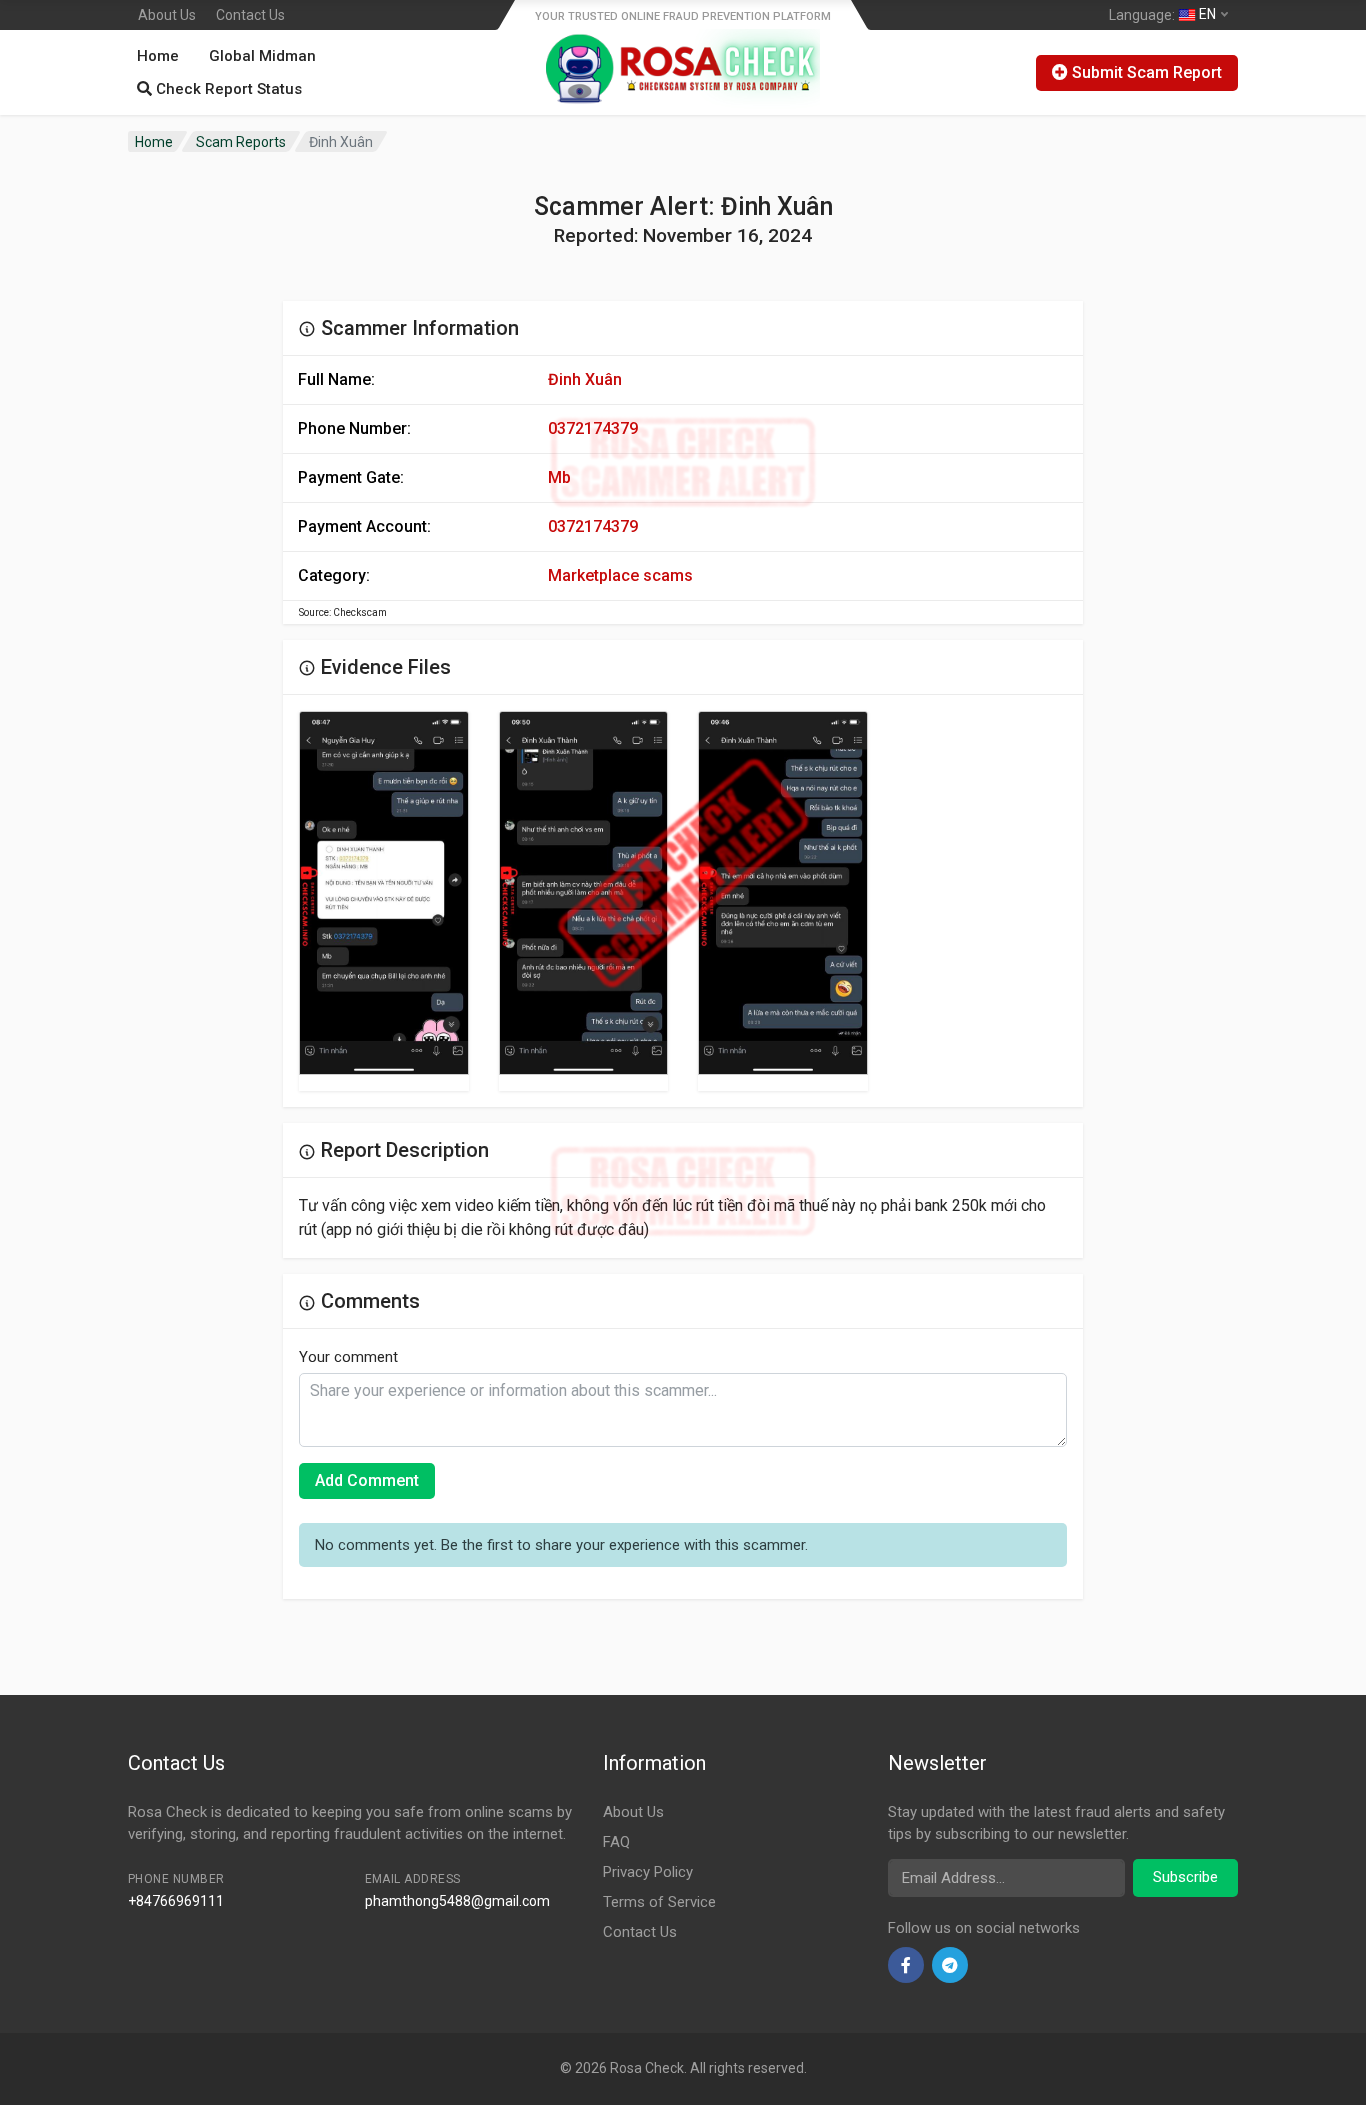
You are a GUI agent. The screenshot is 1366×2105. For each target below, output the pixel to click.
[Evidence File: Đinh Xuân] (384, 893)
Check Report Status (227, 89)
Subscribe (1185, 1877)
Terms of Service (659, 1902)
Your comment (348, 1357)
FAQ (616, 1842)
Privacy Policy (648, 1872)
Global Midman (262, 56)
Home (158, 56)
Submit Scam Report (1145, 72)
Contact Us (250, 15)
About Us (167, 15)
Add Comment (367, 1480)
